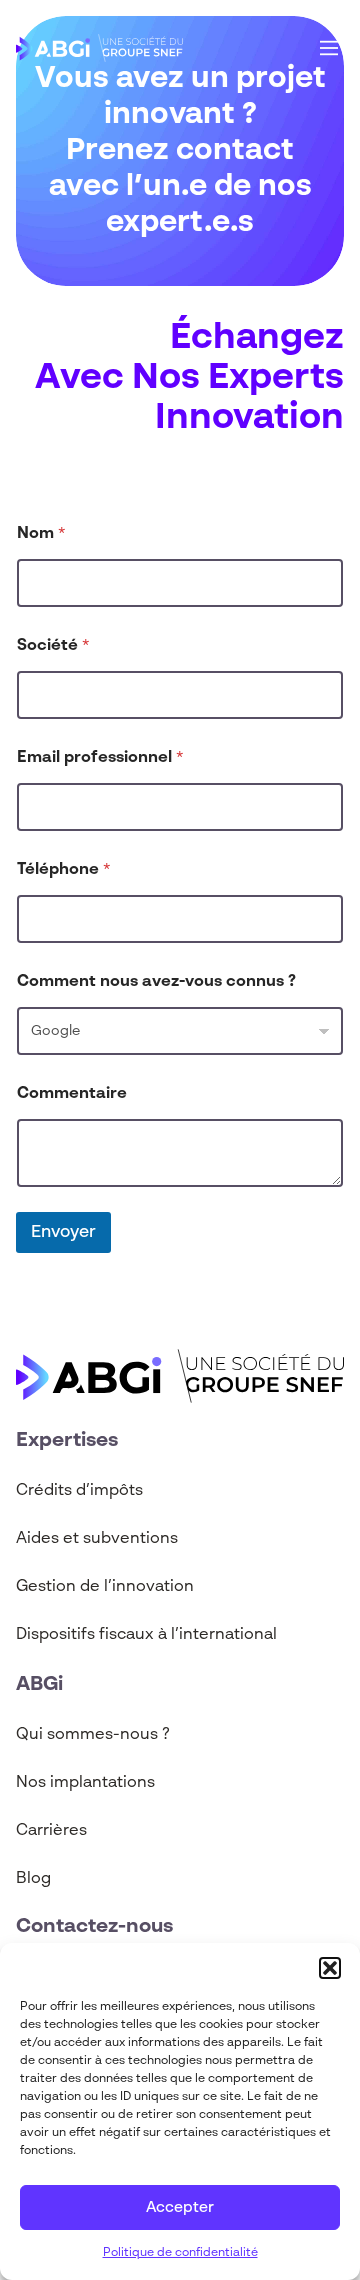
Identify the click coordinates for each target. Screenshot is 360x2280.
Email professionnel (100, 758)
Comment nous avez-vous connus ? (156, 982)
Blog (33, 1879)
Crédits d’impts (79, 1491)
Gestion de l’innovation (105, 1587)
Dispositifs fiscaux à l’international (146, 1635)
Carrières (51, 1831)
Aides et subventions (97, 1539)
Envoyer (63, 1232)
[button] (330, 1968)
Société (53, 646)
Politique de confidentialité (180, 2253)
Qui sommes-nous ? (93, 1735)
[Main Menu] (329, 48)
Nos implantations (85, 1783)
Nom (41, 534)
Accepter (180, 2207)
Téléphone (64, 870)
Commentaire (72, 1094)
